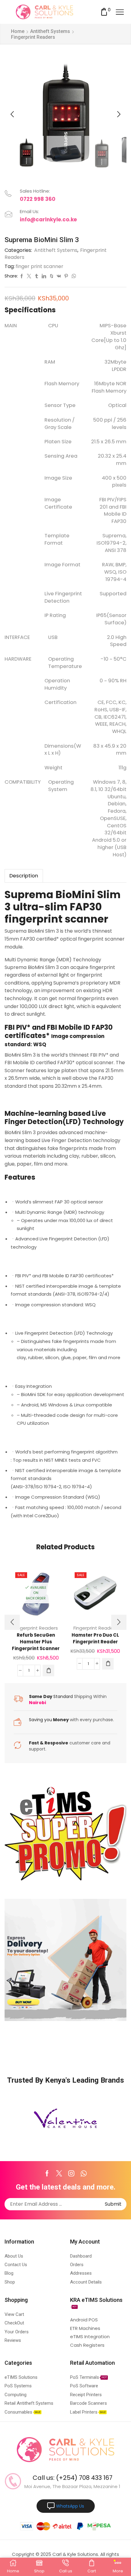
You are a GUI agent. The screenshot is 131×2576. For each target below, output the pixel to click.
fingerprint (34, 919)
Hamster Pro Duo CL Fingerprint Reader (95, 1638)
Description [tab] (24, 876)
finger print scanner (39, 267)
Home (18, 31)
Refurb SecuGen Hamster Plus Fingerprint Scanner (36, 1642)
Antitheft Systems (50, 31)
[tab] (24, 876)
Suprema (29, 895)
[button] (12, 114)
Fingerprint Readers (33, 37)
